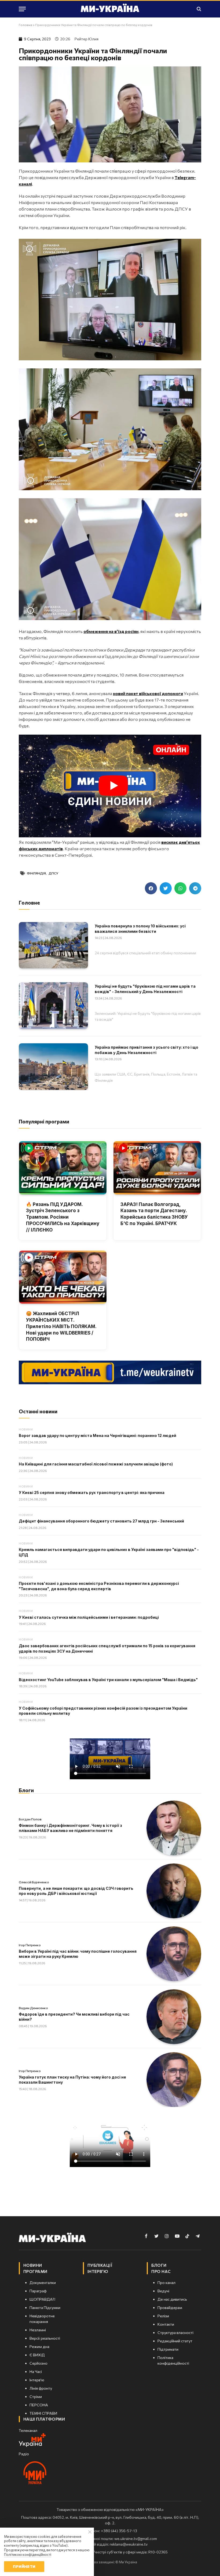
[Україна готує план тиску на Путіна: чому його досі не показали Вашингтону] (174, 2080)
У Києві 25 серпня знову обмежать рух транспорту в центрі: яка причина (92, 1492)
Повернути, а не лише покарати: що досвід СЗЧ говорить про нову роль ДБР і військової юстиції (76, 1891)
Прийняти (24, 2566)
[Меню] (22, 9)
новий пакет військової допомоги (148, 693)
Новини (26, 1429)
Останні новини (38, 1411)
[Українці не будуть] (53, 1005)
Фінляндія (36, 873)
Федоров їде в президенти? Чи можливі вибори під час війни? (74, 2017)
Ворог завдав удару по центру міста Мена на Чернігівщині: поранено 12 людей (98, 1435)
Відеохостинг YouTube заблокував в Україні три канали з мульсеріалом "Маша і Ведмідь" (108, 1680)
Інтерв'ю (98, 2271)
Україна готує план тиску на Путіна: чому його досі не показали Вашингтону (72, 2080)
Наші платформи (44, 2419)
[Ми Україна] (110, 9)
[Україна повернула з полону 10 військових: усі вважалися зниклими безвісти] (53, 945)
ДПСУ (53, 873)
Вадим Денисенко (33, 2008)
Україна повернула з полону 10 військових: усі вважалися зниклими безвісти (140, 929)
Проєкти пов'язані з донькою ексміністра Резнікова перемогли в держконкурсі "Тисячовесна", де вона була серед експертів (99, 1586)
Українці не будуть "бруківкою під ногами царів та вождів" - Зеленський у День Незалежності (145, 989)
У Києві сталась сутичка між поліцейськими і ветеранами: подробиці (89, 1617)
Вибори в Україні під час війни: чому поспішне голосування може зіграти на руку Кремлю (78, 1954)
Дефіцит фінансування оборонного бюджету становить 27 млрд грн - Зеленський (101, 1521)
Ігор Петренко (30, 1945)
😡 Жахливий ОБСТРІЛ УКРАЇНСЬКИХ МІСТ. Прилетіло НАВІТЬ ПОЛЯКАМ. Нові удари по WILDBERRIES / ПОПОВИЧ (61, 1326)
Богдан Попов (30, 1819)
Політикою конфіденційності (28, 2554)
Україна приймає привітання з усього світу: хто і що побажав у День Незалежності (146, 1050)
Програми (35, 2271)
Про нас (161, 2271)
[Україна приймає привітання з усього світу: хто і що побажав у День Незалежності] (53, 1066)
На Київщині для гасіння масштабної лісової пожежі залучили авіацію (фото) (96, 1464)
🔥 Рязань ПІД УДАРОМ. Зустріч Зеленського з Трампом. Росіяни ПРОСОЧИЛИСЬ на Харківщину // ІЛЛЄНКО (63, 1217)
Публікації (100, 2265)
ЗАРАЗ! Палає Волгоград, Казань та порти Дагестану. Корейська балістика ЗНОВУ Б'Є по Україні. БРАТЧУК (154, 1214)
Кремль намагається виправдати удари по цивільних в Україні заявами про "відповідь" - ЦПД (109, 1552)
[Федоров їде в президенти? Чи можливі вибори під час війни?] (174, 2017)
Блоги (26, 1790)
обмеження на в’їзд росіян (111, 631)
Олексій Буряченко (34, 1882)
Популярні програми (44, 1121)
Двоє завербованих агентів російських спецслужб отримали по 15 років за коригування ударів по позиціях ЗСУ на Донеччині (107, 1648)
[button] (151, 888)
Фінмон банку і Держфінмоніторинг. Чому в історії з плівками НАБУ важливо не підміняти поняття (70, 1828)
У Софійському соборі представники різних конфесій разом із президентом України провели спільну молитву (103, 1711)
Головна (25, 25)
